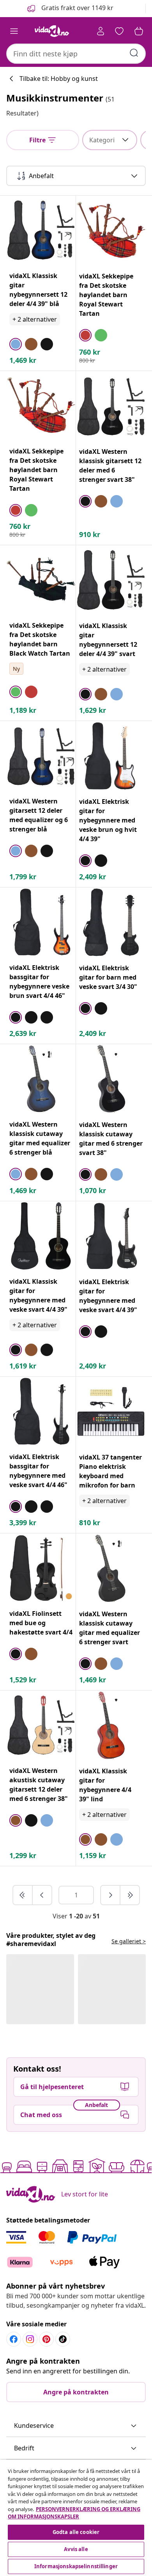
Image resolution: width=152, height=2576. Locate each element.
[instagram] (30, 2339)
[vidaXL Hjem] (52, 31)
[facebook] (14, 2339)
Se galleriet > (129, 1941)
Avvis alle (76, 2549)
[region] (76, 2518)
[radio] (16, 344)
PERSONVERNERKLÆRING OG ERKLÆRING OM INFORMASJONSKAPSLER (74, 2513)
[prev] (42, 1895)
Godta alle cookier (76, 2532)
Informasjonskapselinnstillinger (76, 2566)
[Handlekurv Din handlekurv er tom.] (139, 31)
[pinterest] (46, 2339)
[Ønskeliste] (119, 31)
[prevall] (23, 1895)
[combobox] (76, 54)
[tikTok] (63, 2339)
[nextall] (130, 1895)
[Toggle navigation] (14, 31)
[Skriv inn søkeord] (134, 53)
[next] (111, 1895)
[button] (70, 9)
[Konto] (101, 31)
